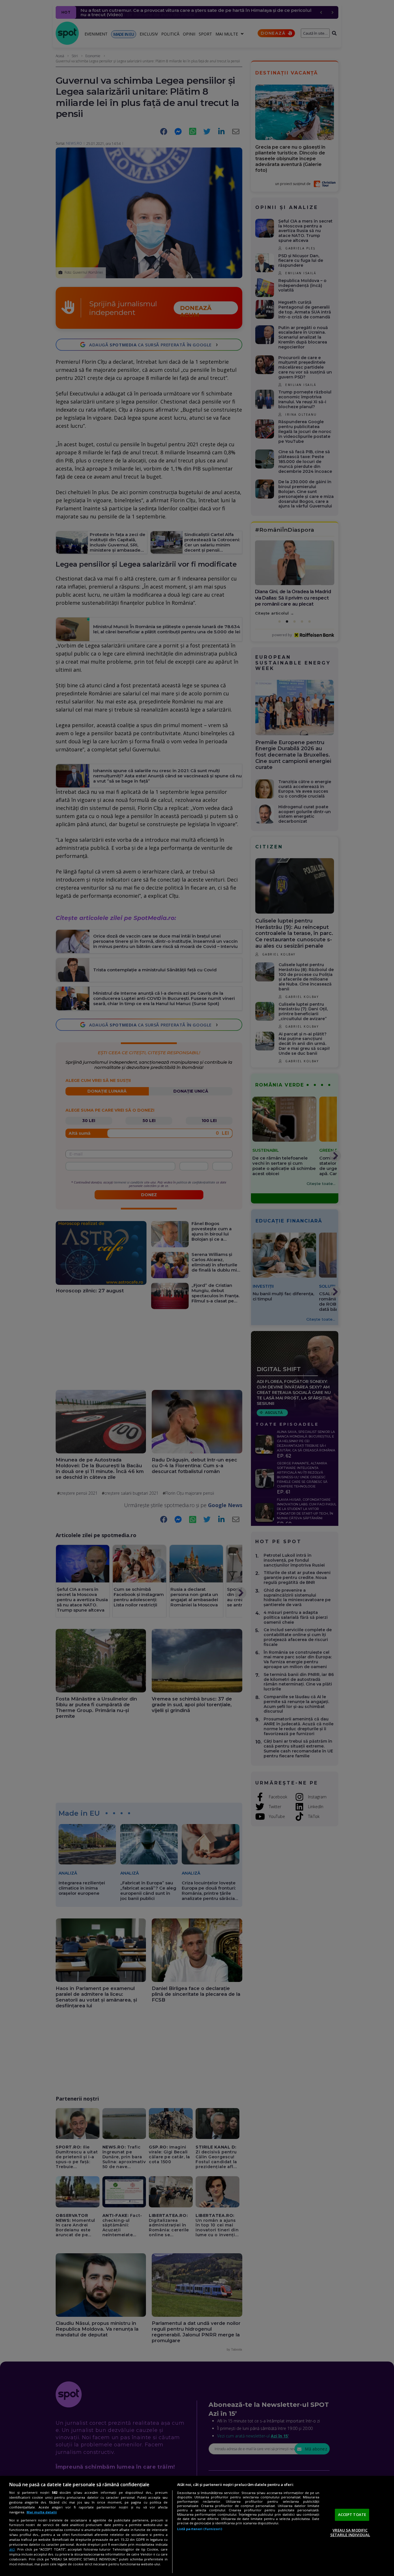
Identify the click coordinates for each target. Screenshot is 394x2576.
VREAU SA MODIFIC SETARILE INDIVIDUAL (350, 2532)
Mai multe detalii (42, 2512)
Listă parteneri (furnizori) (200, 2529)
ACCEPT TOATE (352, 2515)
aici (12, 2549)
